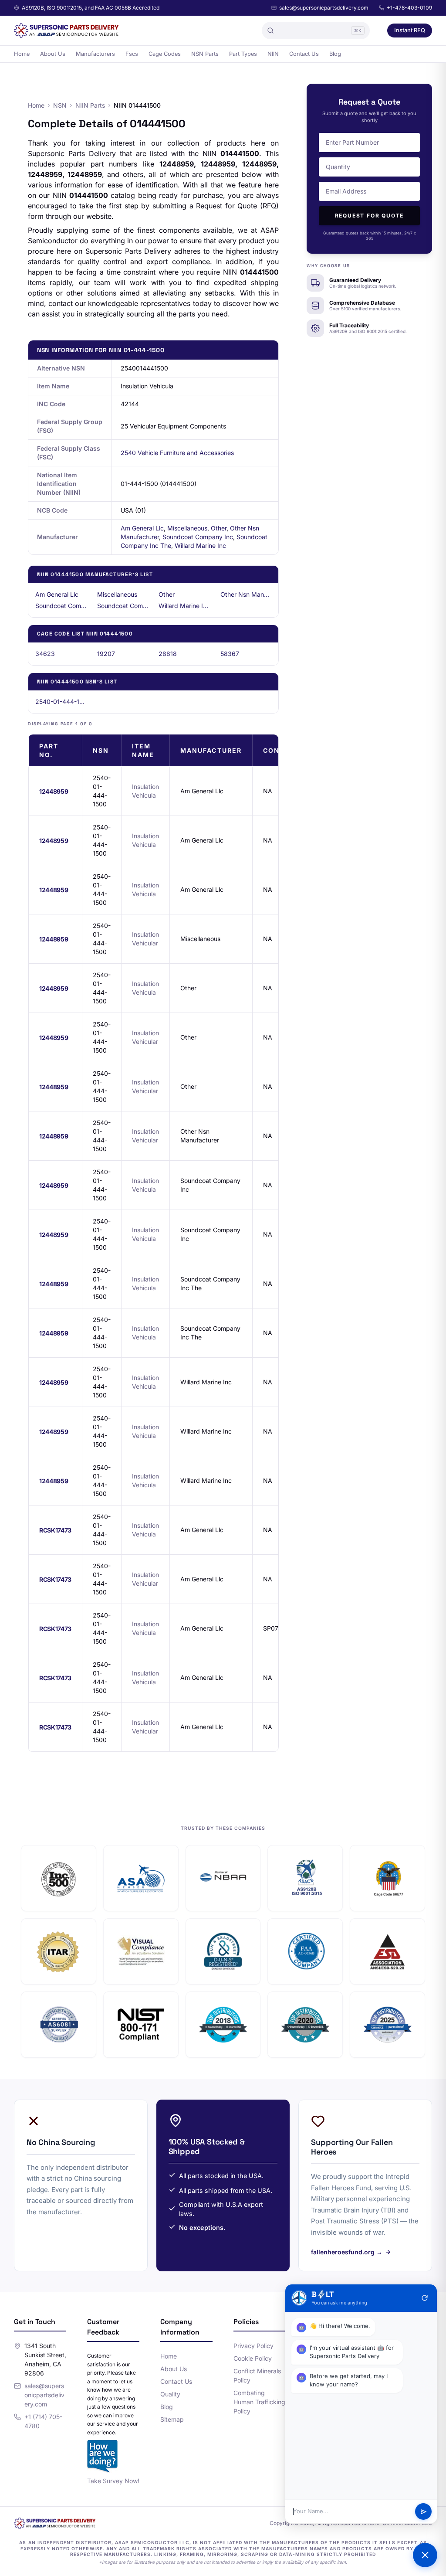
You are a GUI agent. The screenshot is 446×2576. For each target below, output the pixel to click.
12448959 (54, 791)
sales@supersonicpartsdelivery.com (324, 8)
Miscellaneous (187, 528)
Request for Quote (370, 216)
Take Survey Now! (113, 2481)
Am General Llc (142, 528)
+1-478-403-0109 (409, 8)
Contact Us (304, 54)
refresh (425, 2298)
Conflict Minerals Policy (257, 2375)
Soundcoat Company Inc (198, 537)
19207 (106, 654)
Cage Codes (165, 54)
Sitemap (172, 2419)
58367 (230, 654)
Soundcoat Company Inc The (123, 606)
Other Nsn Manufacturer (246, 594)
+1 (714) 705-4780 (43, 2421)
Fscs (132, 54)
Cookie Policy (253, 2358)
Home (22, 54)
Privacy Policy (253, 2346)
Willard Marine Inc (200, 545)
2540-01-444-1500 (61, 702)
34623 (45, 654)
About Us (53, 54)
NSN (60, 105)
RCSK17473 (55, 1530)
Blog (335, 54)
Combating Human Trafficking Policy (259, 2402)
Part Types (243, 54)
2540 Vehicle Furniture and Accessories (177, 453)
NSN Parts (205, 54)
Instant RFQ (410, 30)
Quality (170, 2394)
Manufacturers (95, 54)
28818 (168, 654)
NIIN (273, 54)
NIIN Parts (90, 105)
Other (219, 528)
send (424, 2512)
